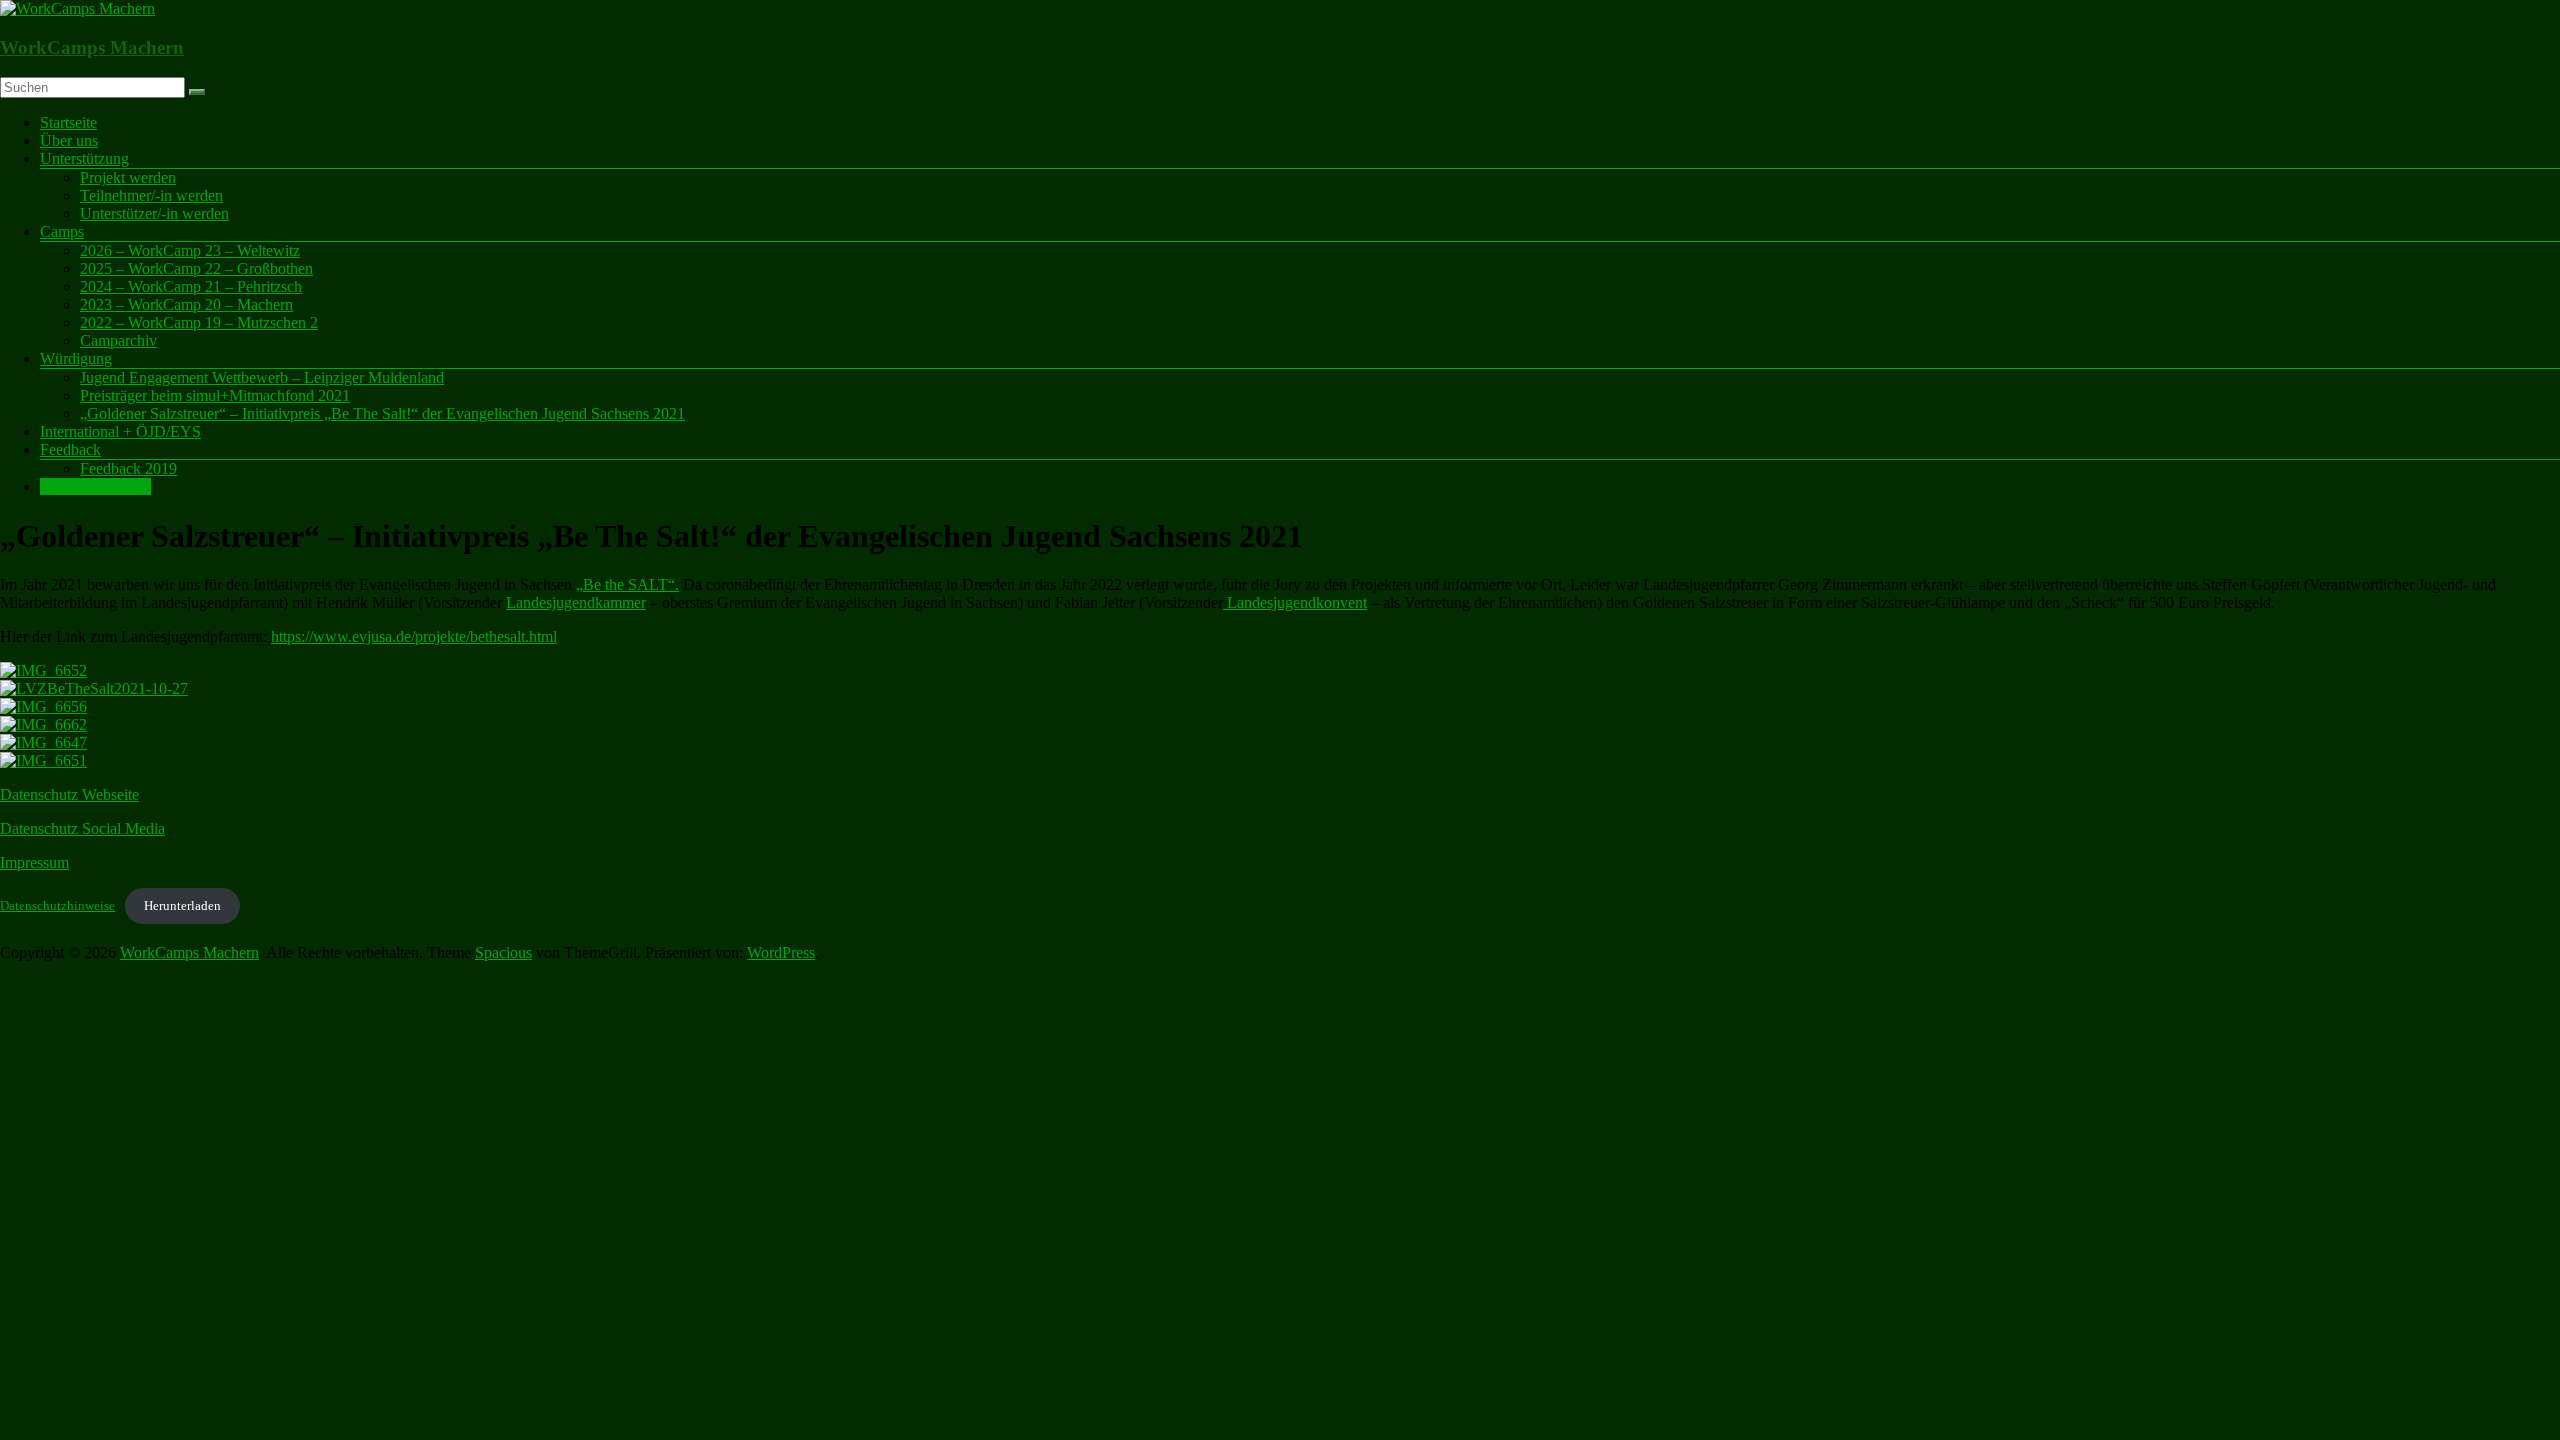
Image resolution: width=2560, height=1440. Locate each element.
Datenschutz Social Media (82, 828)
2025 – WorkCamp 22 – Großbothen (196, 268)
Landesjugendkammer (576, 602)
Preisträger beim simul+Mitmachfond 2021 (215, 395)
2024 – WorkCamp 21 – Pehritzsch (191, 286)
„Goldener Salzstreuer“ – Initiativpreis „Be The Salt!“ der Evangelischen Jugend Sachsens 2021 (382, 413)
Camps (62, 231)
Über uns (69, 140)
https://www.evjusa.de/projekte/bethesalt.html (414, 636)
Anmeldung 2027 (95, 486)
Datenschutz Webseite (69, 794)
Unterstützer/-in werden (154, 213)
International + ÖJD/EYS (120, 431)
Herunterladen (182, 906)
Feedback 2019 (128, 468)
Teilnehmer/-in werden (151, 195)
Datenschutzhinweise (57, 906)
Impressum (34, 862)
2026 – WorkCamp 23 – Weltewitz (190, 250)
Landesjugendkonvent (1295, 602)
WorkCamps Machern (92, 47)
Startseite (68, 122)
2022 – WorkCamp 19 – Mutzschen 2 (199, 322)
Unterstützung (84, 158)
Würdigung (76, 358)
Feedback (70, 449)
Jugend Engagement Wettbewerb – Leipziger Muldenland (262, 377)
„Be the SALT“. (627, 584)
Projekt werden (128, 177)
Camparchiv (118, 340)
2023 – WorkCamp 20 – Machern (186, 304)
